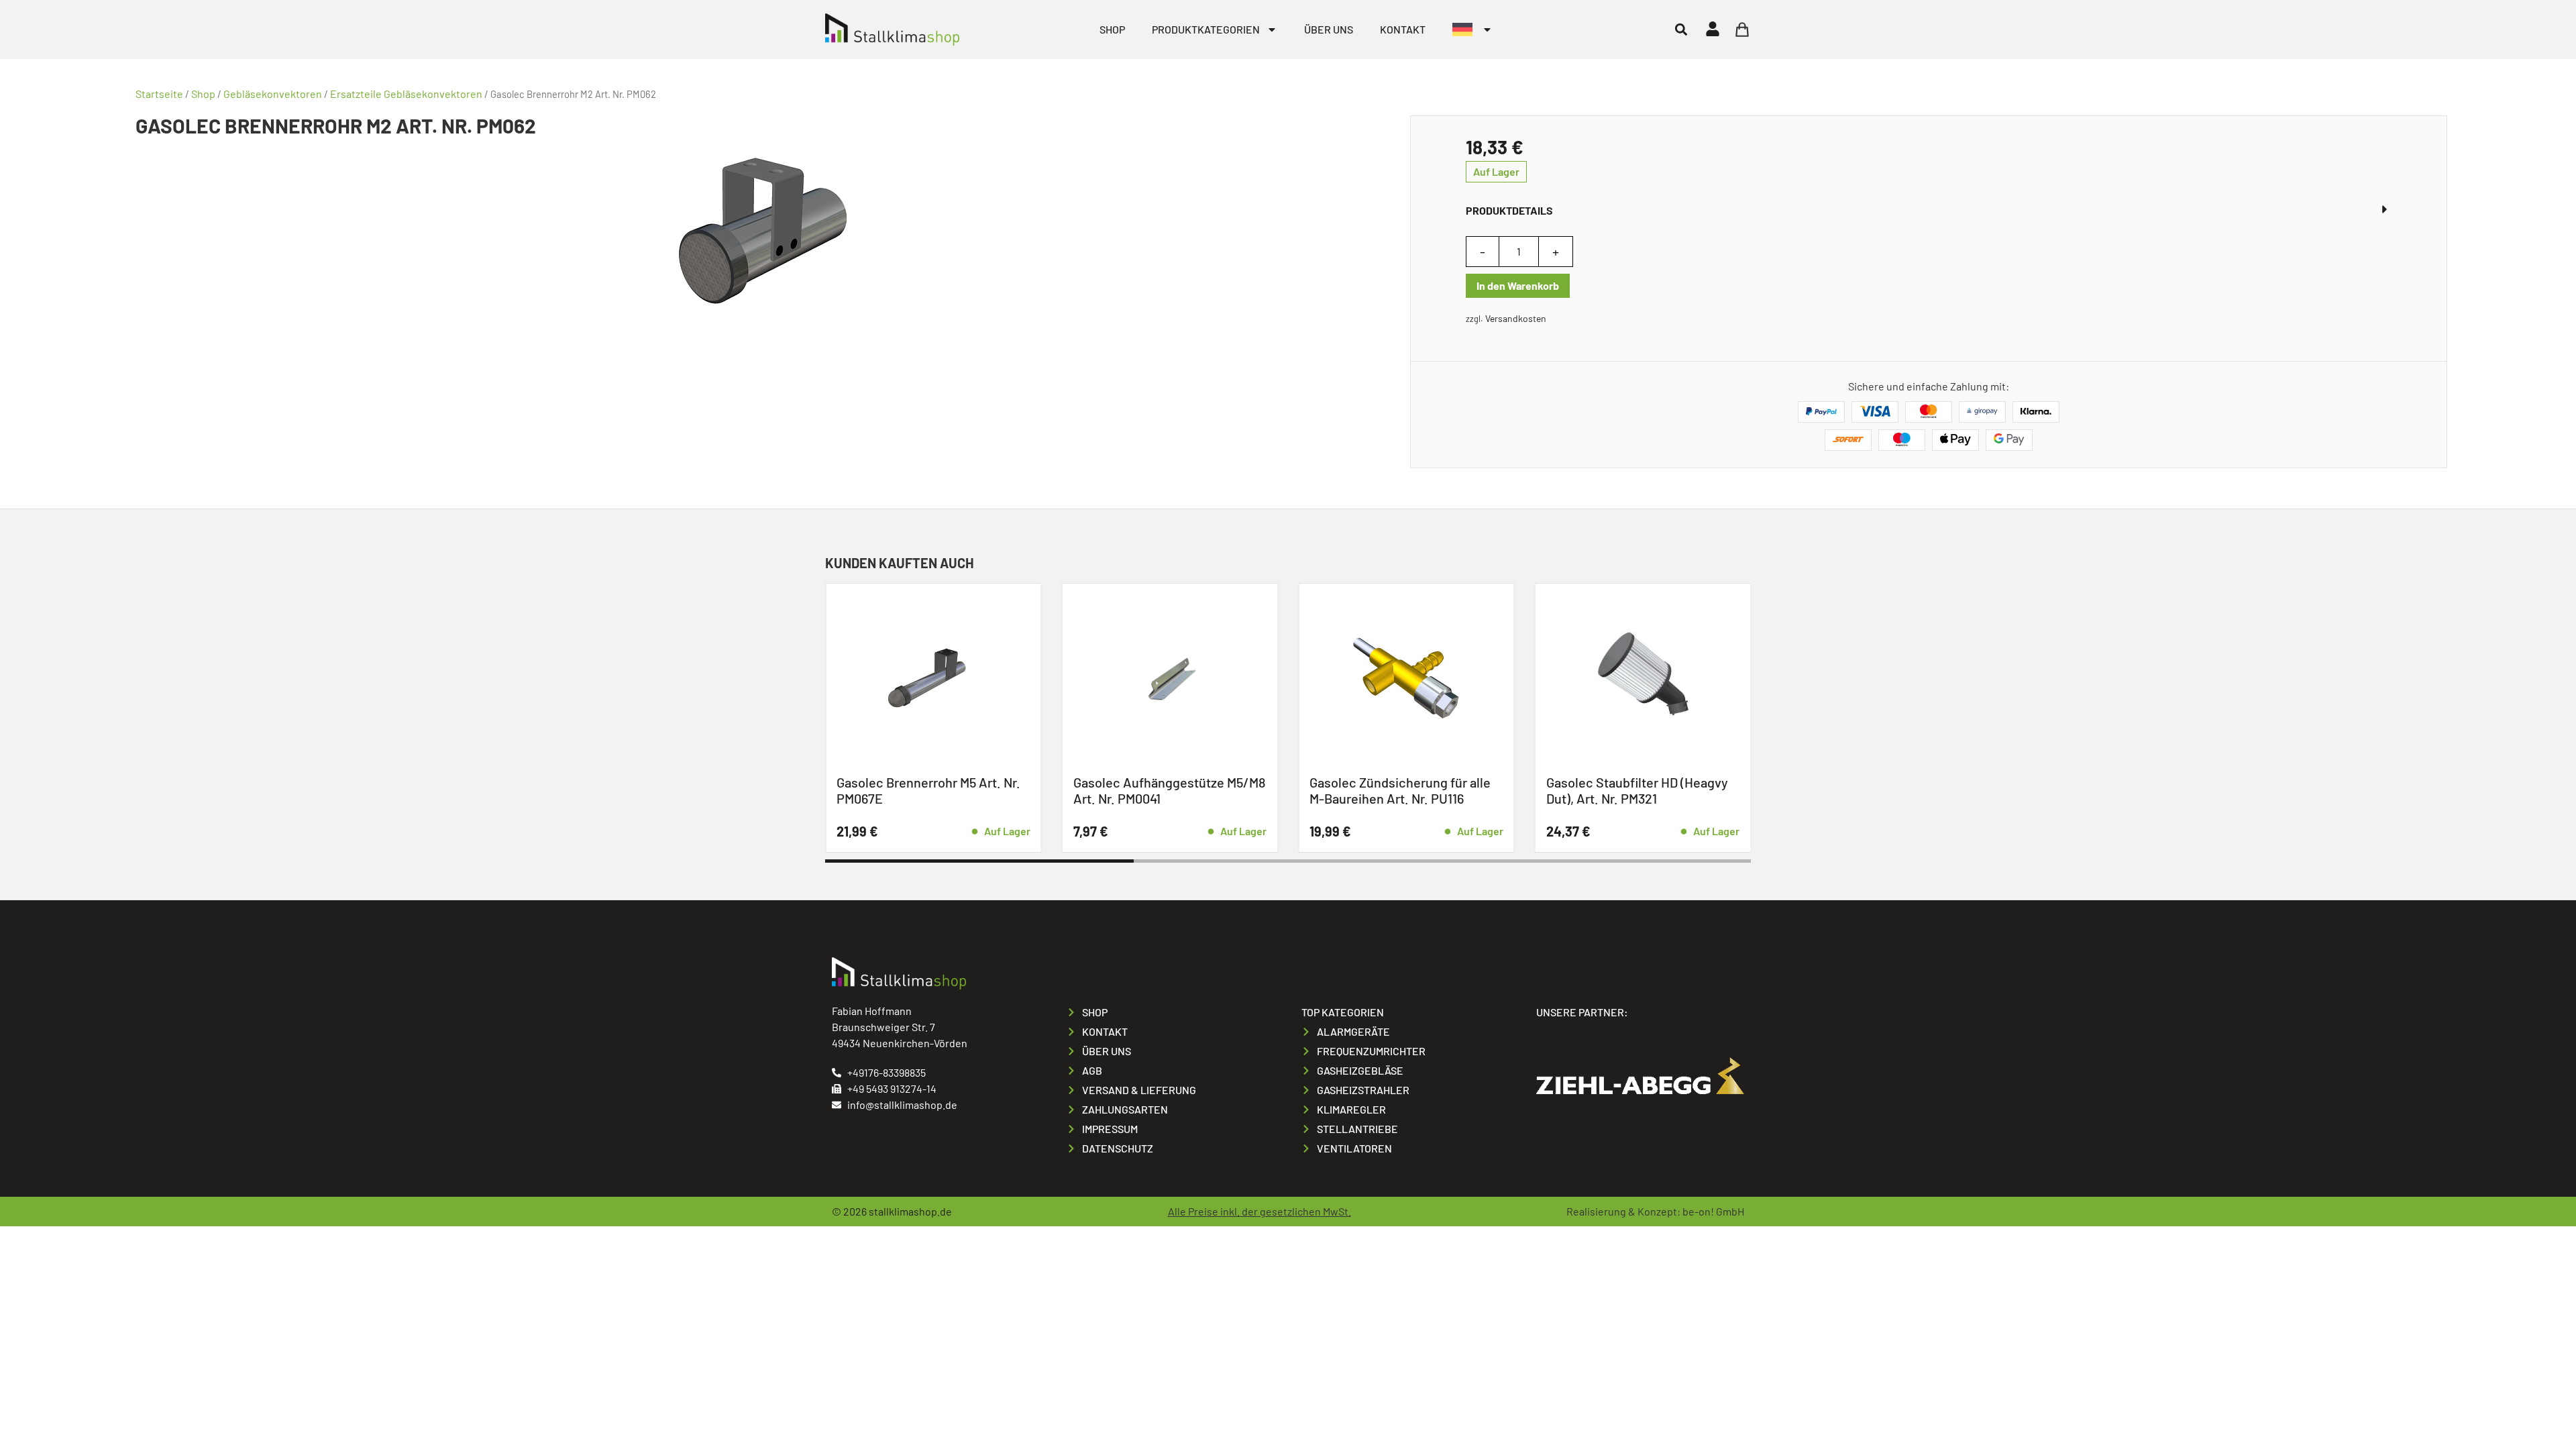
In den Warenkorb (1518, 285)
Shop (1112, 29)
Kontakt (1403, 29)
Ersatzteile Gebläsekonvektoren (406, 94)
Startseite (159, 94)
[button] (1681, 29)
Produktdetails (1509, 210)
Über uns (1329, 29)
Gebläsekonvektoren (273, 94)
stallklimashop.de (910, 1211)
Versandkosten (1516, 318)
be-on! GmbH (1713, 1211)
